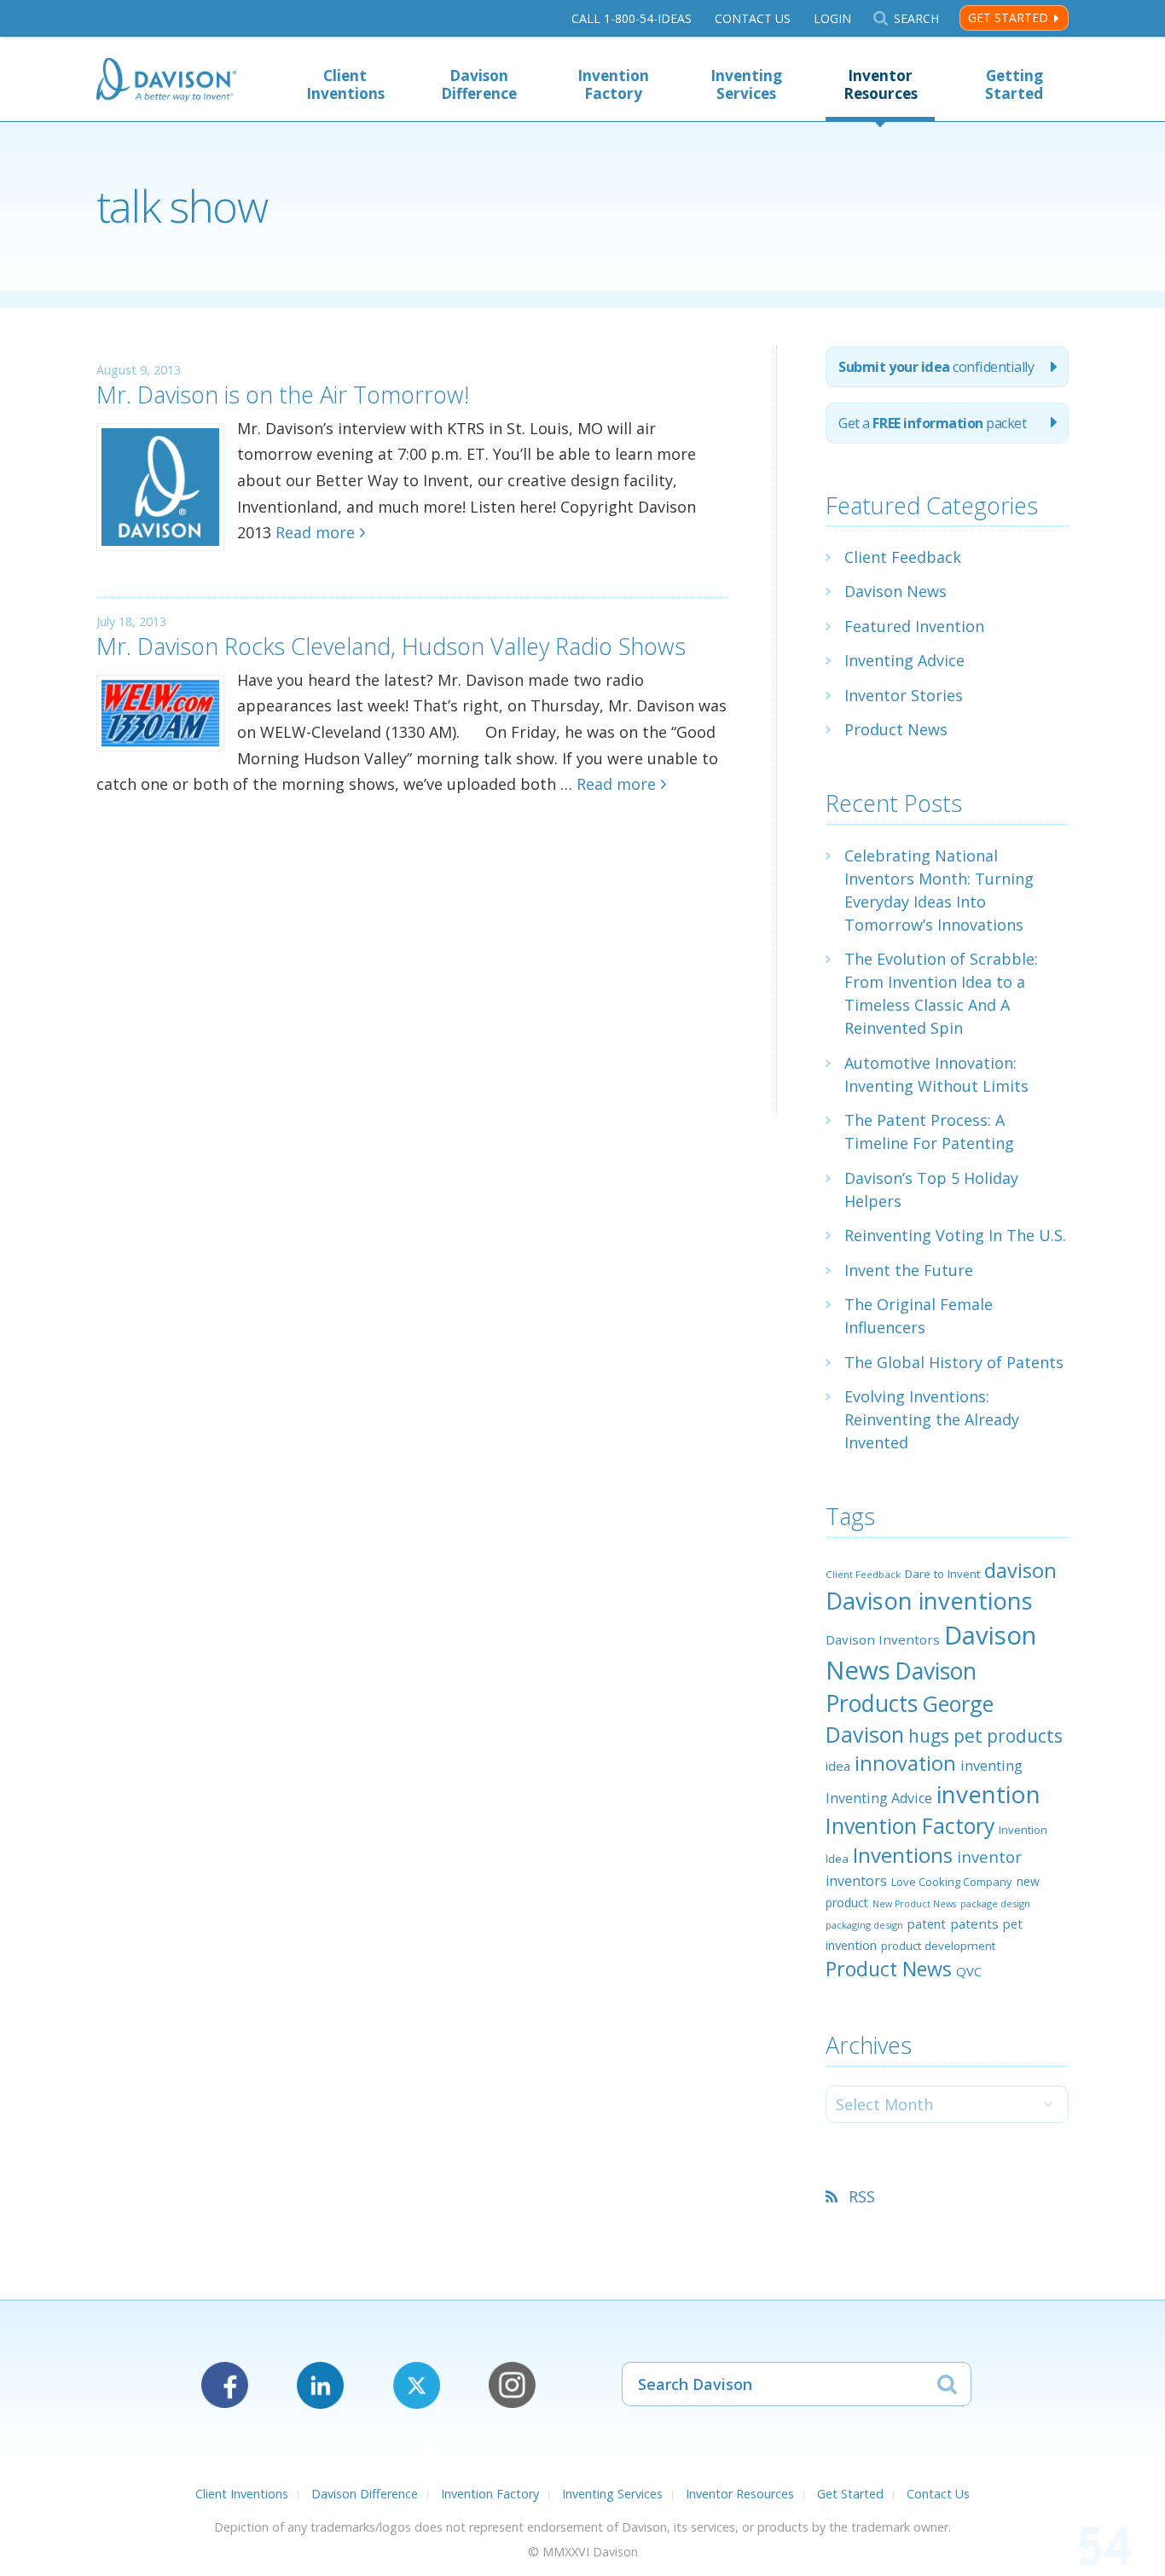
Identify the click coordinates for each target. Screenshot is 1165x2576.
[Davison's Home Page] (166, 81)
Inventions (903, 1855)
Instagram (512, 2385)
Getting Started (1014, 84)
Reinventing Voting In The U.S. (955, 1235)
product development (938, 1946)
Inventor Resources (881, 84)
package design (995, 1903)
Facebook (225, 2385)
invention (988, 1794)
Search (916, 18)
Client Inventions (345, 84)
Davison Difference (479, 84)
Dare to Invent (942, 1574)
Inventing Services (746, 84)
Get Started (1008, 17)
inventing (991, 1765)
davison (1020, 1570)
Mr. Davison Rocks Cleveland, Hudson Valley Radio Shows (391, 646)
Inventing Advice (904, 660)
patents (974, 1923)
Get (932, 423)
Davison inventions (929, 1601)
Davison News (895, 591)
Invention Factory (613, 84)
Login (832, 18)
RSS (862, 2196)
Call (632, 18)
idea (838, 1766)
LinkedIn (320, 2385)
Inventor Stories (904, 695)
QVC (969, 1971)
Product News (896, 729)
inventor (989, 1857)
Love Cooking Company (952, 1882)
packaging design (864, 1925)
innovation (905, 1763)
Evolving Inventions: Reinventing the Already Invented (932, 1419)
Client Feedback (903, 557)
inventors (856, 1881)
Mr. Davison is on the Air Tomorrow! (283, 395)
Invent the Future (909, 1270)
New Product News (914, 1904)
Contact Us (753, 18)
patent (927, 1923)
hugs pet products (985, 1736)
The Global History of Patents (954, 1362)
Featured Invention (914, 626)
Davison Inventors (883, 1639)
